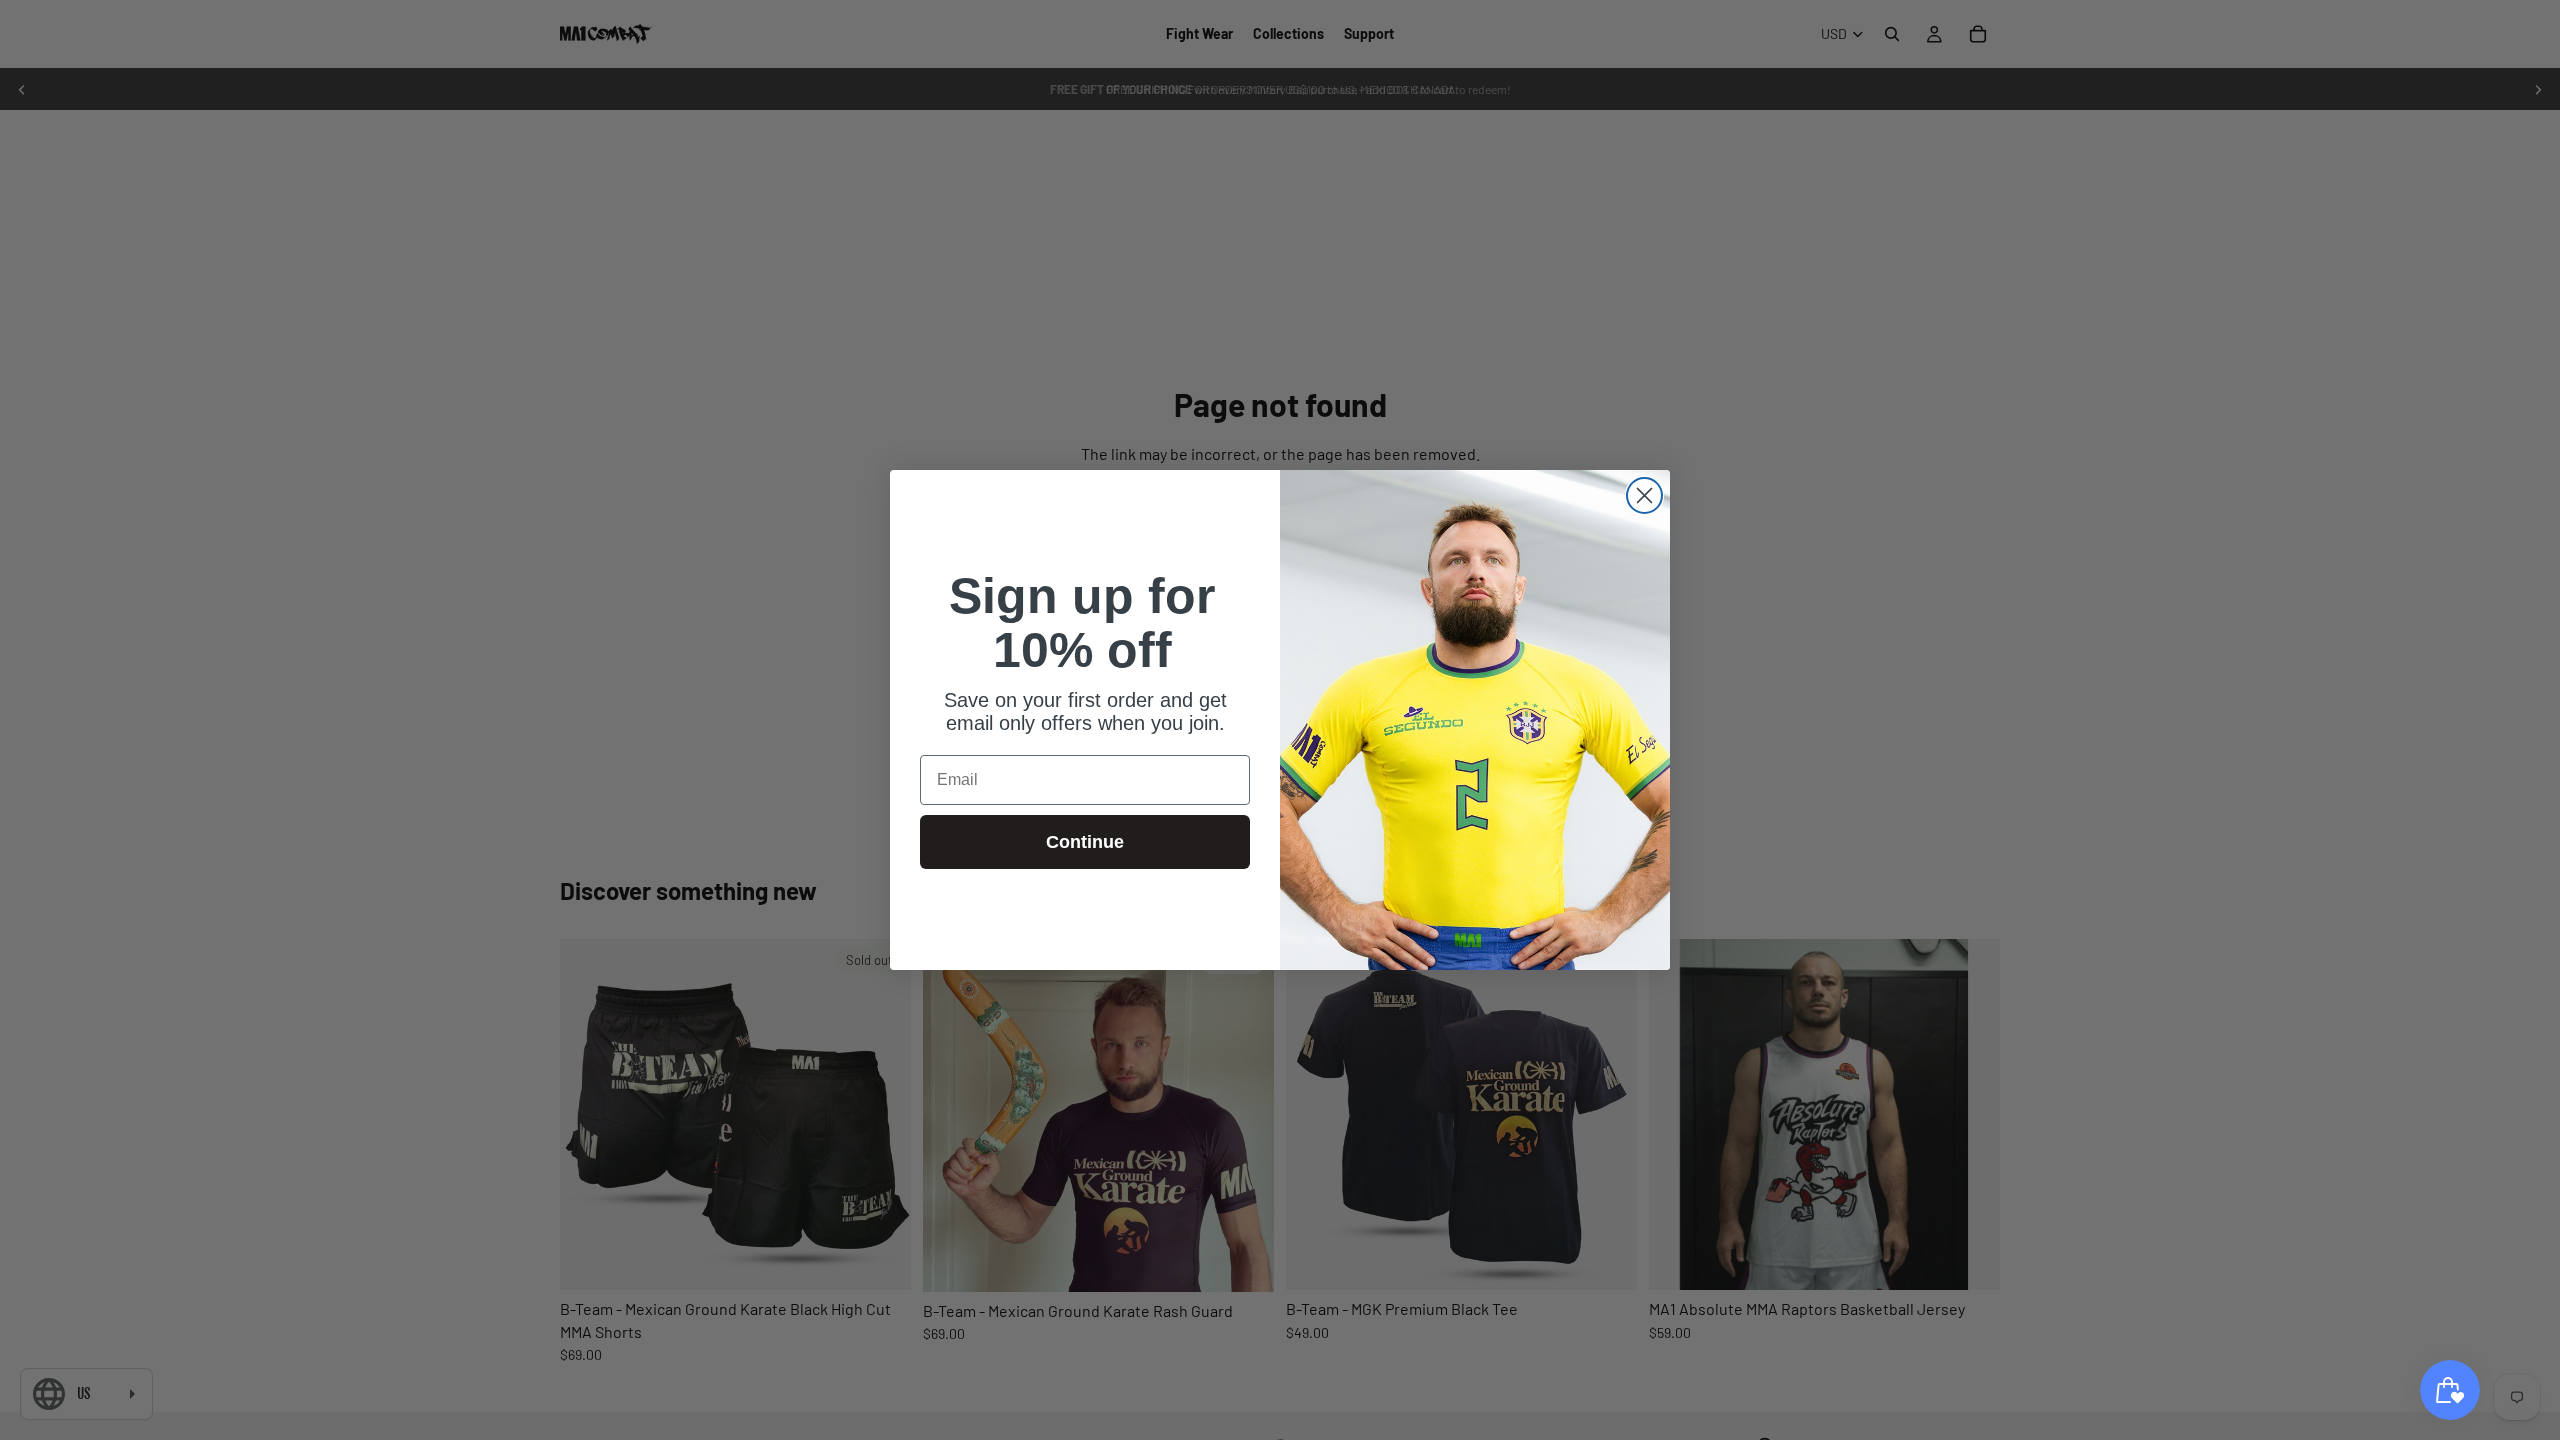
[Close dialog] (1644, 495)
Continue (1085, 842)
